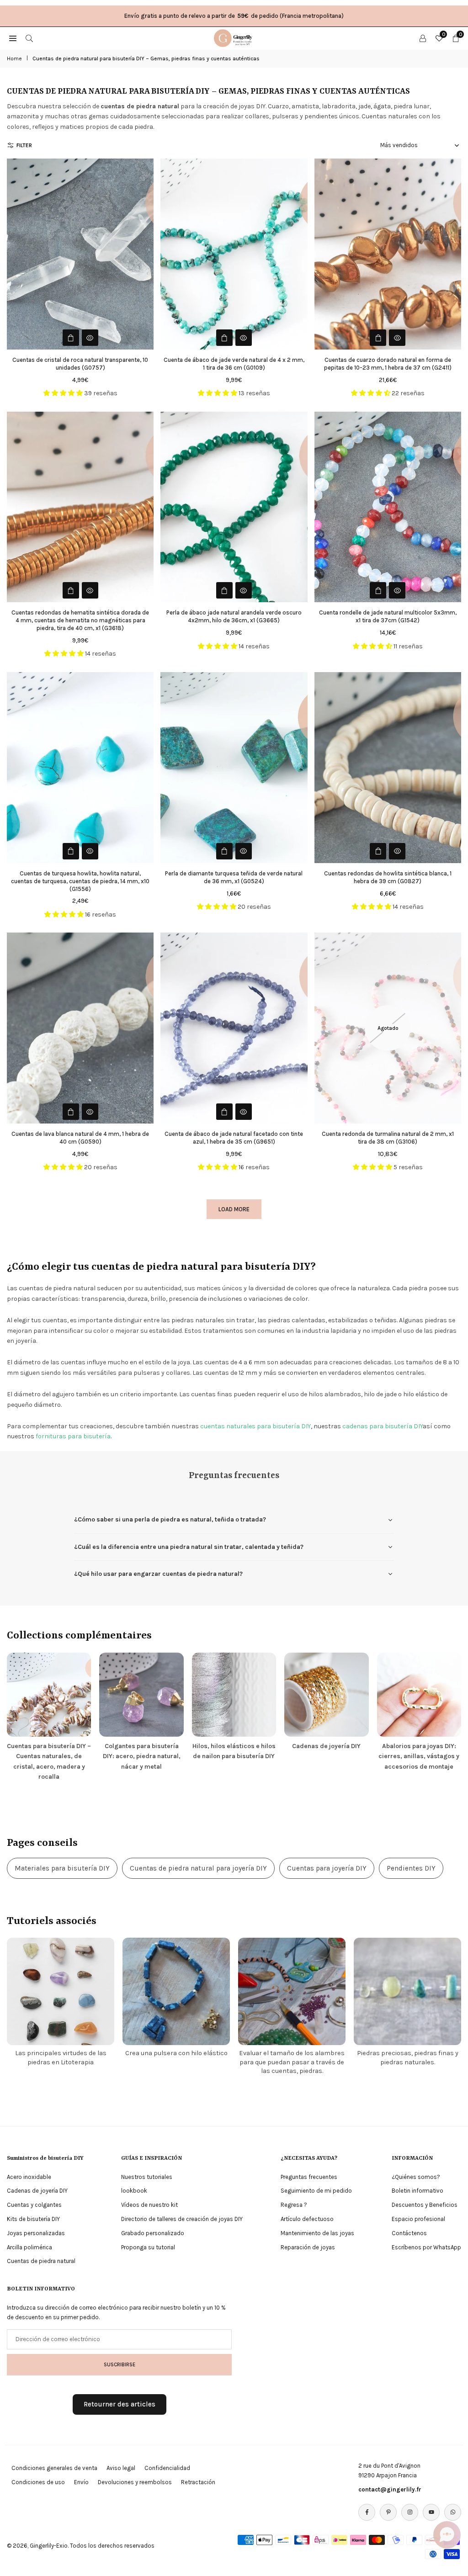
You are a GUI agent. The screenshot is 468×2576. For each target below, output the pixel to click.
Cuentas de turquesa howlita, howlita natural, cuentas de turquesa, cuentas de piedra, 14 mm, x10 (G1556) (80, 881)
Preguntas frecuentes (309, 2177)
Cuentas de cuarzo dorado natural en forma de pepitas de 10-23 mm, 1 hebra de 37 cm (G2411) (388, 364)
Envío (81, 2482)
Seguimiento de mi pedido (316, 2191)
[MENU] (13, 38)
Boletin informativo (417, 2191)
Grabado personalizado (153, 2233)
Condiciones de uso (38, 2482)
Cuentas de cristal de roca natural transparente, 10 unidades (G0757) (80, 364)
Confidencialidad (167, 2468)
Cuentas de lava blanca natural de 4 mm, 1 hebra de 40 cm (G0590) (80, 1138)
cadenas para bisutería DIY (383, 1426)
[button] (447, 2535)
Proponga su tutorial (148, 2247)
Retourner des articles (120, 2404)
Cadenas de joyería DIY (37, 2191)
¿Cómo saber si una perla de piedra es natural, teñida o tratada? (170, 1519)
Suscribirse (120, 2364)
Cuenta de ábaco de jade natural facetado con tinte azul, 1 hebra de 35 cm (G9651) (234, 1138)
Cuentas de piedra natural (41, 2261)
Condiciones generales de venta (54, 2468)
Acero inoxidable (29, 2177)
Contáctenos (409, 2233)
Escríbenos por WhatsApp (426, 2247)
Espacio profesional (418, 2219)
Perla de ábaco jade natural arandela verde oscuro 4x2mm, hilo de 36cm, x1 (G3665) (234, 616)
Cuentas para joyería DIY (327, 1868)
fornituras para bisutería (73, 1436)
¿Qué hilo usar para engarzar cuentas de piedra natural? (158, 1574)
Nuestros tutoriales (147, 2177)
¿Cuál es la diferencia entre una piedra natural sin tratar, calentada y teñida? (189, 1547)
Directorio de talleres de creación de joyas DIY (182, 2219)
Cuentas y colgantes (34, 2205)
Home (14, 58)
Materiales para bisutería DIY (62, 1868)
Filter (24, 145)
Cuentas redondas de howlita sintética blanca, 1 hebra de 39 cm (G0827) (388, 877)
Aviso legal (121, 2468)
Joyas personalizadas (36, 2233)
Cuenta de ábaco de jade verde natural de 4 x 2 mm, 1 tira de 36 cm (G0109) (234, 364)
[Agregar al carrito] (71, 338)
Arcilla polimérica (29, 2247)
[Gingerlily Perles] (234, 37)
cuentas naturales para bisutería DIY (255, 1426)
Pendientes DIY (411, 1868)
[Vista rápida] (90, 338)
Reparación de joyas (308, 2247)
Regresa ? (294, 2205)
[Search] (29, 38)
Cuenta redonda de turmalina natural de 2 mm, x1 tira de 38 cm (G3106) (388, 1138)
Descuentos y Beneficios (425, 2205)
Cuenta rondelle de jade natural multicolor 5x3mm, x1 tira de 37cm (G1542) (388, 616)
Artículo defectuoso (307, 2219)
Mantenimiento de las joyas (317, 2233)
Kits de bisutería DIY (33, 2219)
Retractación (198, 2482)
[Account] (423, 38)
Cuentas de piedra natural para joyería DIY (198, 1868)
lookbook (134, 2191)
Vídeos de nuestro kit (149, 2205)
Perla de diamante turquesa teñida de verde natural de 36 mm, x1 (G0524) (234, 877)
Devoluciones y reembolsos (135, 2482)
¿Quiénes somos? (416, 2177)
